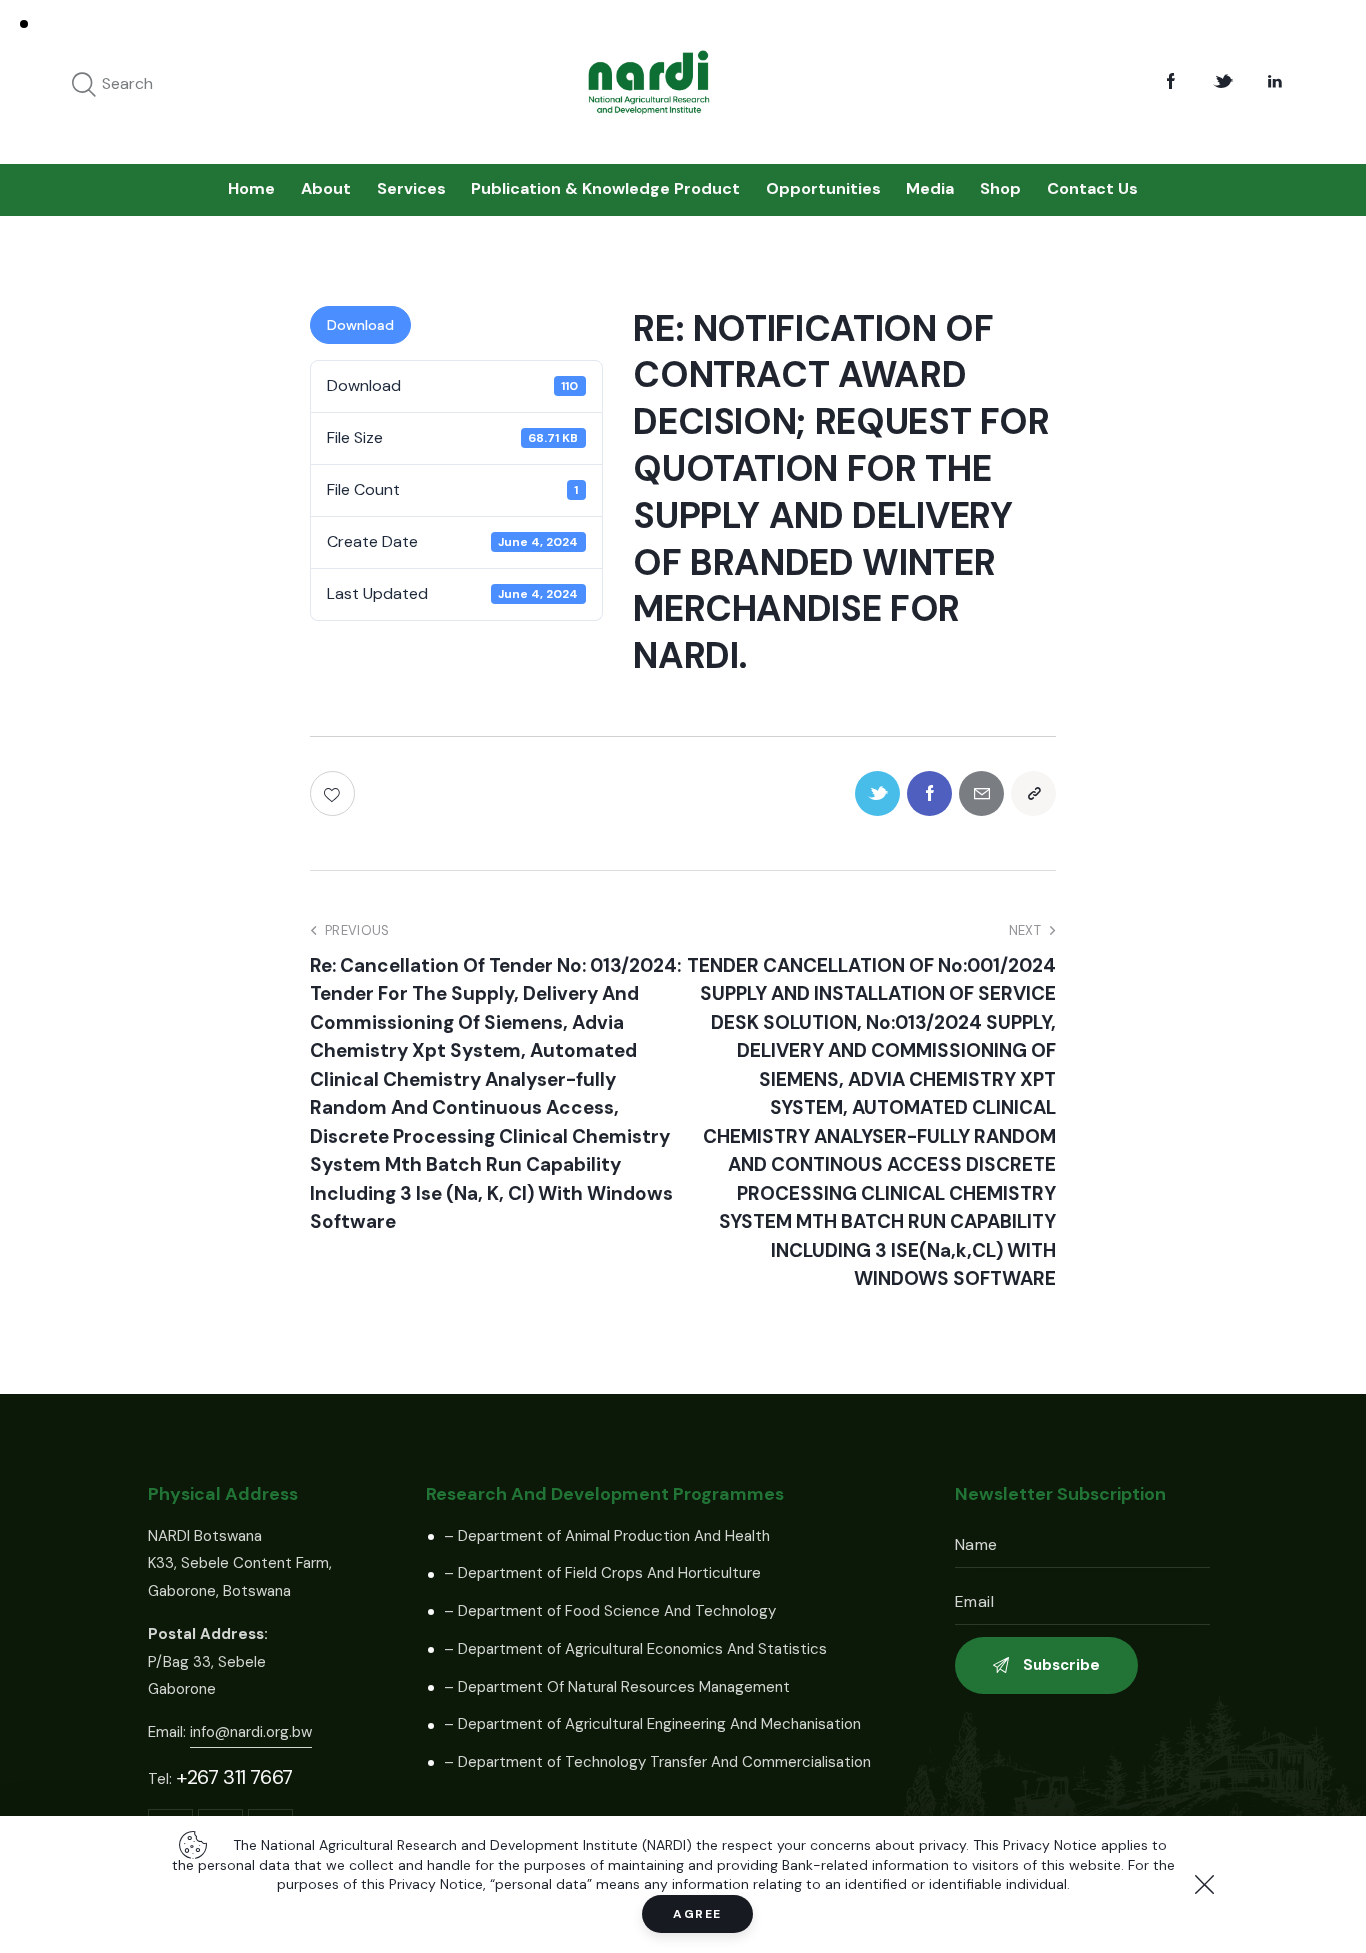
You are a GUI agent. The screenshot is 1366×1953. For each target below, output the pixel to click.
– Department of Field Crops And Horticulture (602, 1573)
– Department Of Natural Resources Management (617, 1687)
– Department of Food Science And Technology (610, 1611)
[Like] (334, 793)
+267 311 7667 (234, 1777)
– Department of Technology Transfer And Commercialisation (657, 1762)
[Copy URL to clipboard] (1033, 793)
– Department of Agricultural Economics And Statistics (635, 1649)
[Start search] (84, 85)
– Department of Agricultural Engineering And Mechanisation (652, 1724)
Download (360, 325)
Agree (697, 1914)
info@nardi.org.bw (251, 1732)
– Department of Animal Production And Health (607, 1536)
